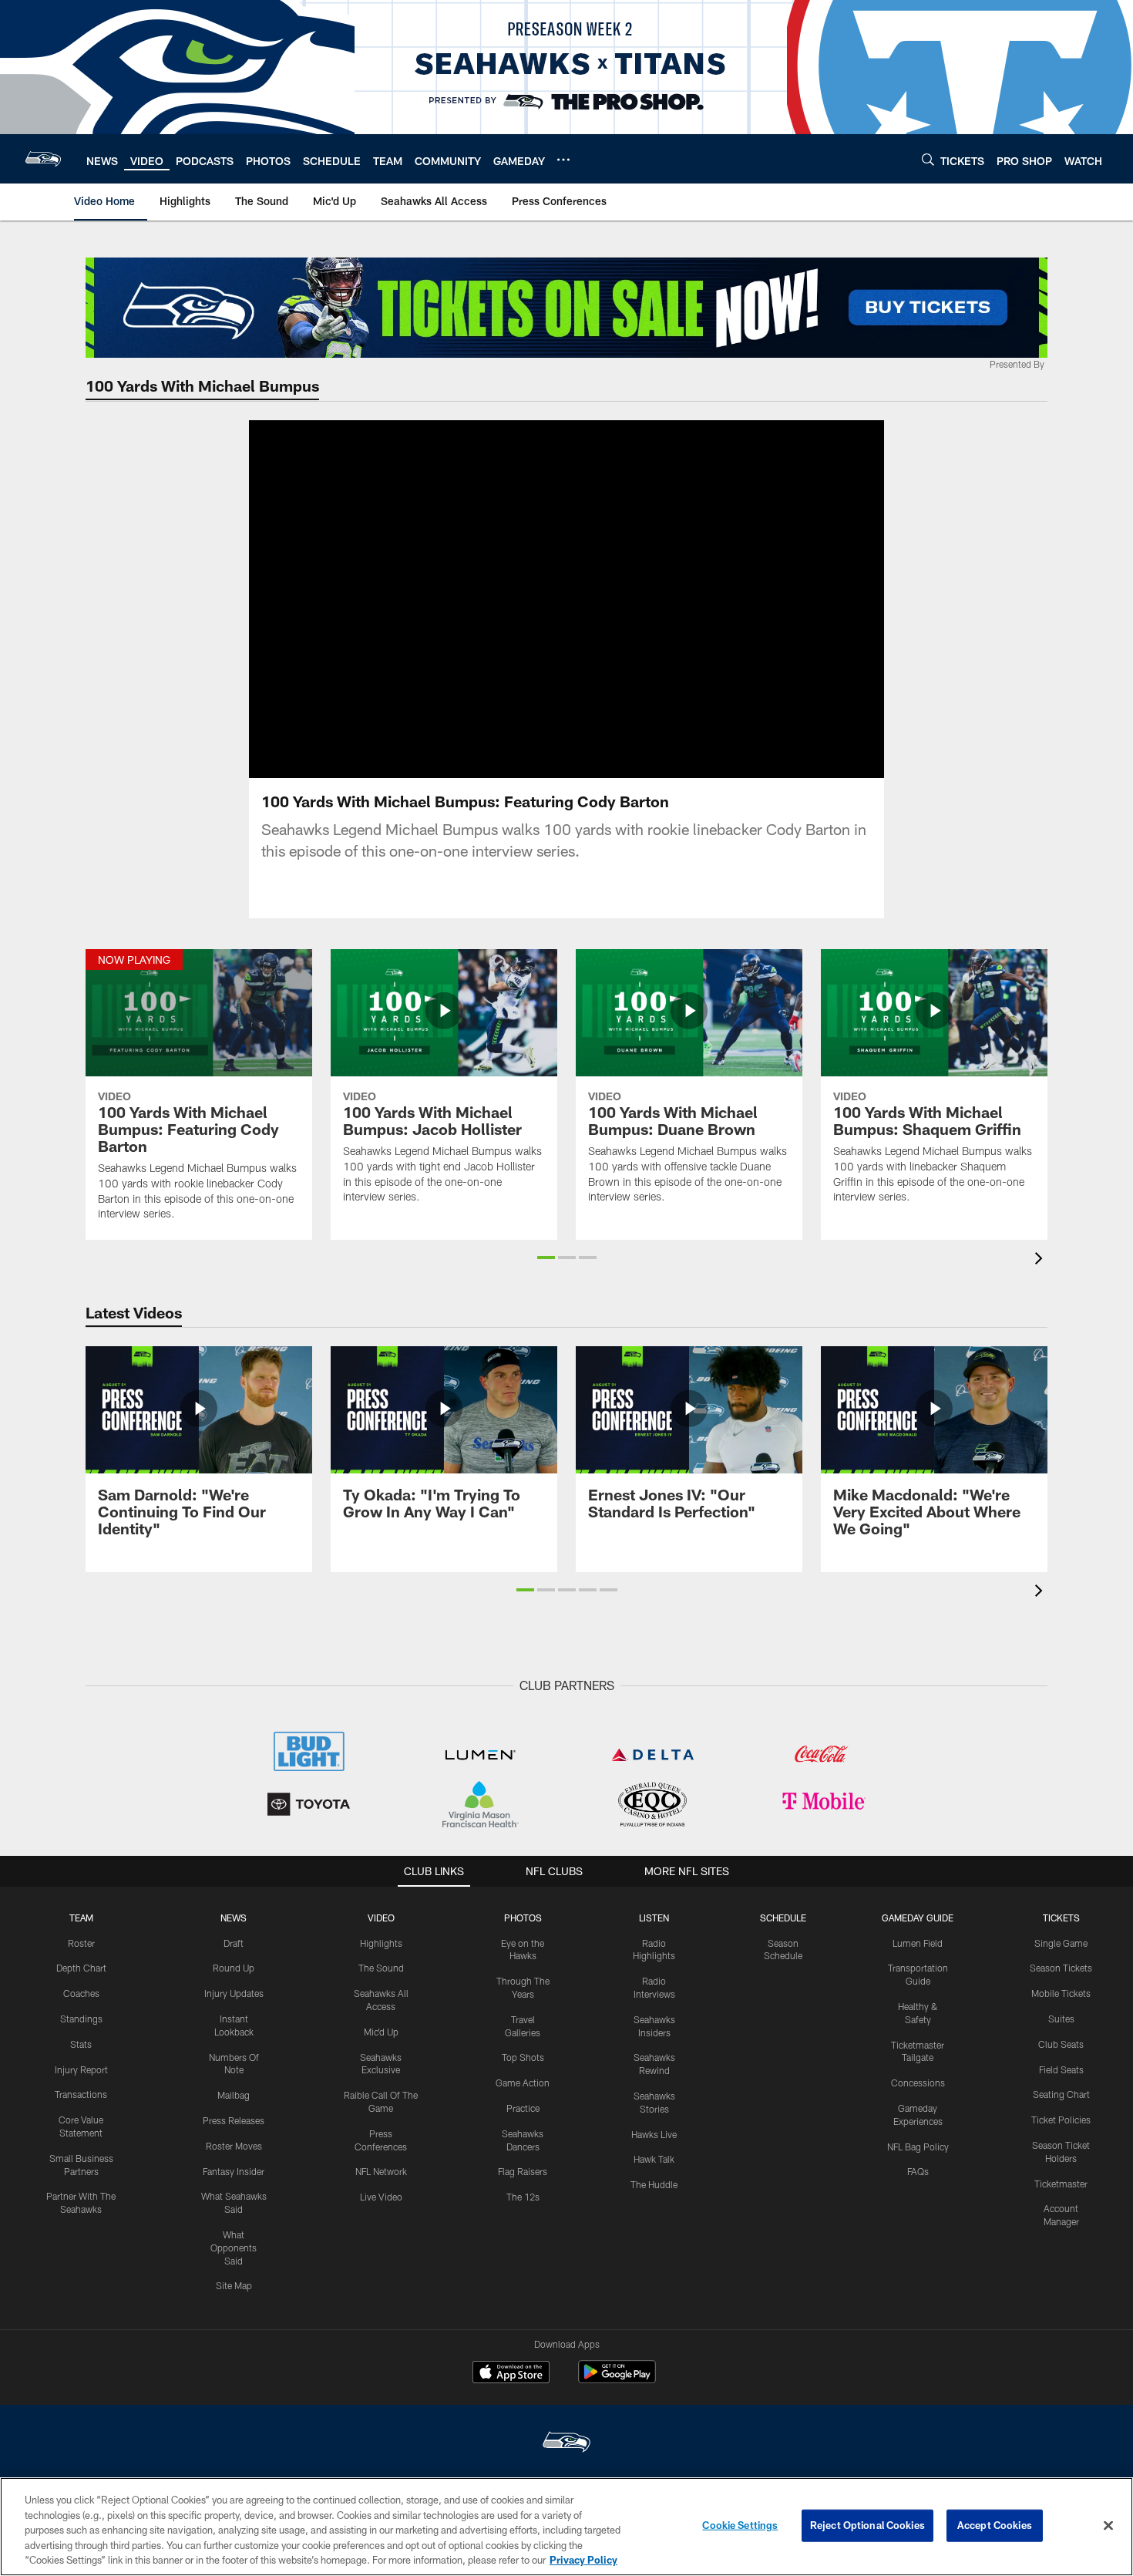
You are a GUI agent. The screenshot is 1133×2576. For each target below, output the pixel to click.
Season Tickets (1061, 1968)
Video (381, 1918)
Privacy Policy (583, 2560)
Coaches (81, 1993)
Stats (81, 2044)
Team (81, 1918)
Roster (81, 1943)
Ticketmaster (1061, 2184)
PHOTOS (523, 1918)
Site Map (234, 2285)
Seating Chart (1061, 2094)
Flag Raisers (523, 2171)
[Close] (1108, 2526)
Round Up (234, 1968)
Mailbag (234, 2095)
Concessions (918, 2083)
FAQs (918, 2171)
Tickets (1061, 1918)
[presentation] (1041, 1260)
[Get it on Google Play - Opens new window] (617, 2380)
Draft (234, 1943)
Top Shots (523, 2057)
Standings (81, 2019)
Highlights (381, 1943)
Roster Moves (234, 2146)
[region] (566, 2527)
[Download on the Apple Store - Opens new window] (511, 2374)
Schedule (783, 1918)
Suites (1061, 2019)
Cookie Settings (740, 2525)
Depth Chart (81, 1968)
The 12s (523, 2197)
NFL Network (381, 2171)
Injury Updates (234, 1993)
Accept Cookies (995, 2525)
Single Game (1061, 1943)
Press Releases (234, 2120)
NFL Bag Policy (918, 2147)
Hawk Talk (654, 2159)
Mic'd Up (381, 2032)
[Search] (928, 159)
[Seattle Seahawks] (566, 2444)
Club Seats (1061, 2044)
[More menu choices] (563, 160)
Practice (523, 2108)
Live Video (381, 2197)
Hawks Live (654, 2134)
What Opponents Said (234, 2248)
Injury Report (81, 2069)
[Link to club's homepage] (43, 159)
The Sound (381, 1968)
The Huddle (654, 2184)
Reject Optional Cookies (867, 2525)
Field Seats (1061, 2069)
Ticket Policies (1061, 2120)
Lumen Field (918, 1943)
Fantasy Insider (234, 2171)
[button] (517, 599)
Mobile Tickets (1061, 1993)
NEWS (234, 1918)
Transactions (81, 2094)
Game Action (523, 2083)
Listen (654, 1918)
